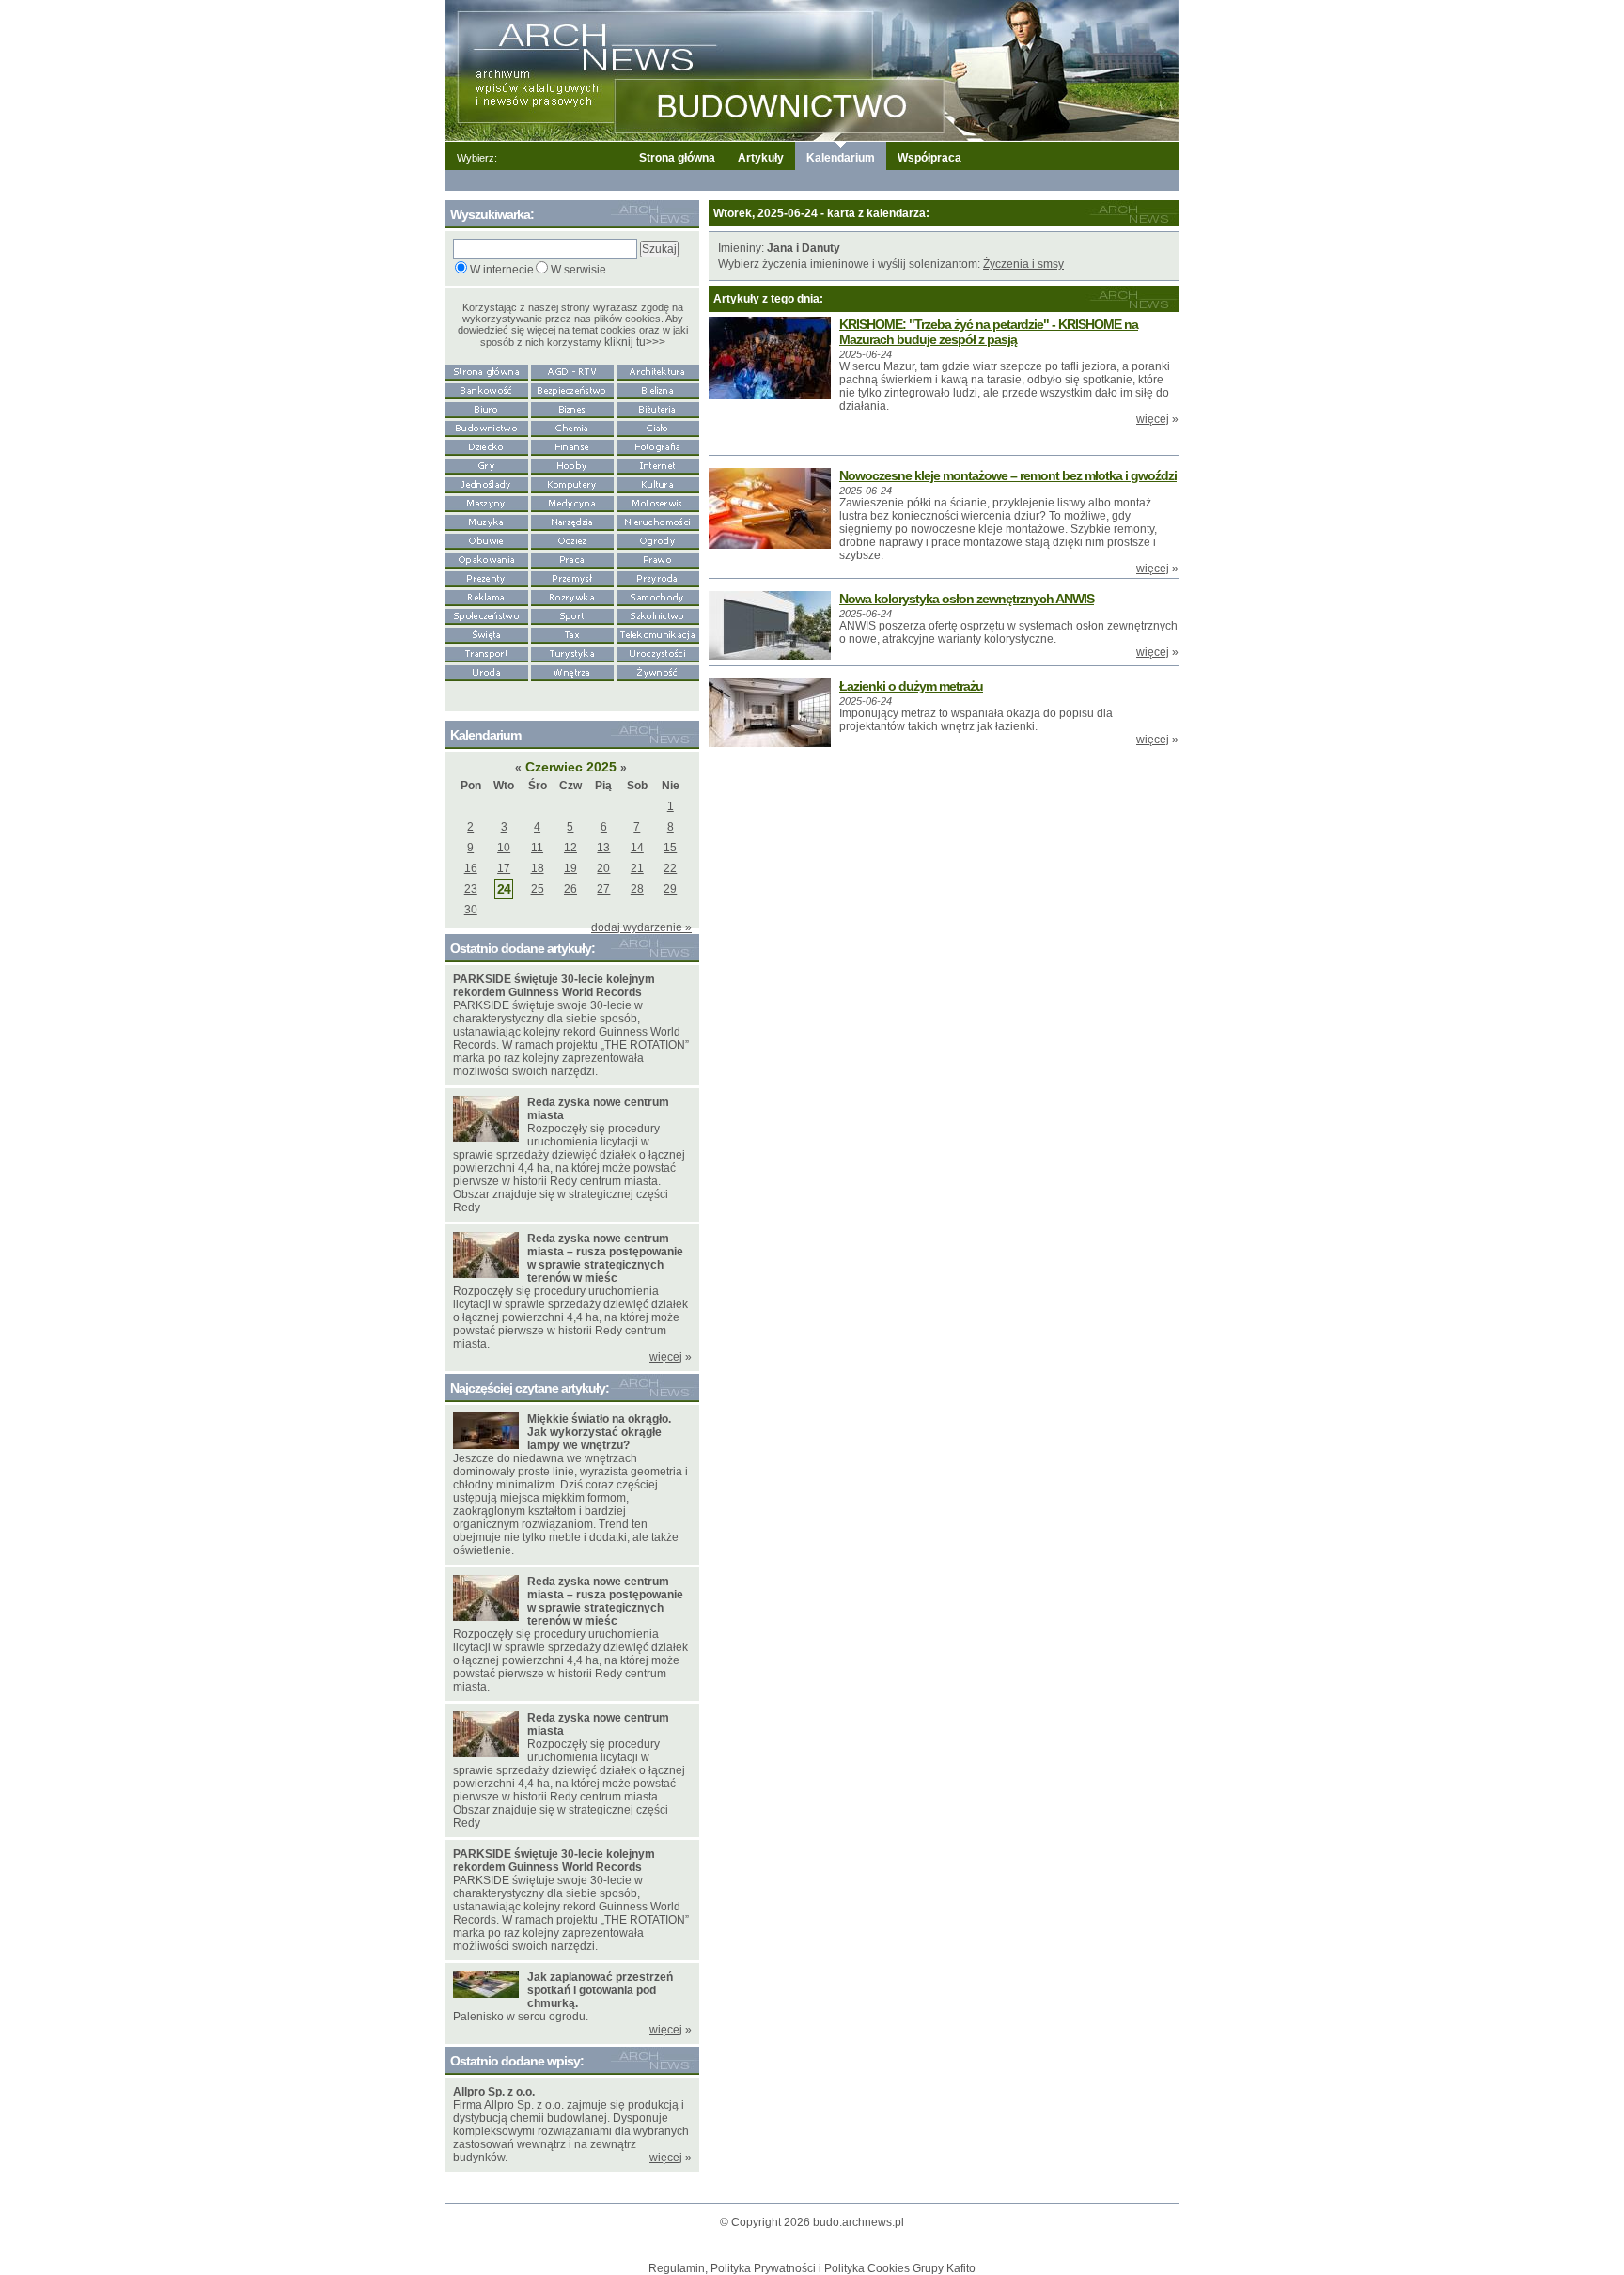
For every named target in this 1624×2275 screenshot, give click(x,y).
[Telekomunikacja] (658, 633)
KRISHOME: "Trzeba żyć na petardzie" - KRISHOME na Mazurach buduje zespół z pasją (989, 332)
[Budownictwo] (487, 427)
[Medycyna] (572, 502)
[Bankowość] (487, 389)
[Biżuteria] (658, 408)
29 (670, 889)
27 (603, 889)
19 (570, 868)
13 (603, 848)
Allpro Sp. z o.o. (494, 2092)
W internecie (502, 270)
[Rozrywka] (572, 596)
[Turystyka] (572, 652)
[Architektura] (658, 370)
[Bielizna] (658, 389)
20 (603, 868)
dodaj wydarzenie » (641, 927)
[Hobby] (572, 464)
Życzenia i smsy (1023, 264)
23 (471, 889)
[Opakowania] (487, 558)
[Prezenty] (487, 577)
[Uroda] (487, 671)
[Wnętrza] (572, 671)
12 (570, 848)
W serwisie (578, 270)
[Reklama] (487, 596)
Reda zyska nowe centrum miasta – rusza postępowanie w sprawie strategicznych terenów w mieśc (605, 1258)
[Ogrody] (658, 539)
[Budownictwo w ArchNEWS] (812, 70)
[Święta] (487, 633)
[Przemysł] (572, 577)
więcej (1153, 419)
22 (670, 868)
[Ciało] (658, 427)
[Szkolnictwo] (658, 615)
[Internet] (658, 464)
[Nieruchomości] (658, 521)
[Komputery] (572, 483)
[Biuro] (487, 408)
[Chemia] (572, 427)
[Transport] (487, 652)
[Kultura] (658, 483)
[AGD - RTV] (572, 370)
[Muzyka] (487, 521)
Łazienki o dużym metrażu (911, 686)
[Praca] (572, 558)
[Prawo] (658, 558)
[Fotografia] (658, 445)
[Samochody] (658, 596)
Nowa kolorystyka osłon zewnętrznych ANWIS (967, 599)
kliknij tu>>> (635, 342)
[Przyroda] (658, 577)
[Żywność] (658, 671)
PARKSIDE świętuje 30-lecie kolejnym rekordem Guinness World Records (554, 986)
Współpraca (929, 158)
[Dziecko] (487, 445)
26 (570, 889)
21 (637, 868)
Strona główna (677, 158)
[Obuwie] (487, 539)
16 (471, 868)
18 (538, 868)
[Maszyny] (487, 502)
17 (504, 868)
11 (537, 848)
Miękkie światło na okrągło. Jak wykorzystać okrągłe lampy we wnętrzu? (599, 1432)
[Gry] (487, 464)
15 (670, 848)
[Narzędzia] (572, 521)
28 (637, 889)
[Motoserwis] (658, 502)
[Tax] (572, 633)
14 (637, 848)
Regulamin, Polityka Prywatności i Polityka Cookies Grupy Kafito (812, 2268)
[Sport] (572, 615)
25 (538, 889)
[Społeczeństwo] (487, 615)
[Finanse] (572, 445)
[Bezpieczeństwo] (572, 389)
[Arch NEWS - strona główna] (487, 370)
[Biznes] (572, 408)
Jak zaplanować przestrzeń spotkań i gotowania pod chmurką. (600, 1990)
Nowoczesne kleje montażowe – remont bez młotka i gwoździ (1008, 475)
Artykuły (761, 158)
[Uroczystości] (658, 652)
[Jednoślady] (487, 483)
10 (504, 848)
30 (471, 910)
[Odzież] (572, 539)
